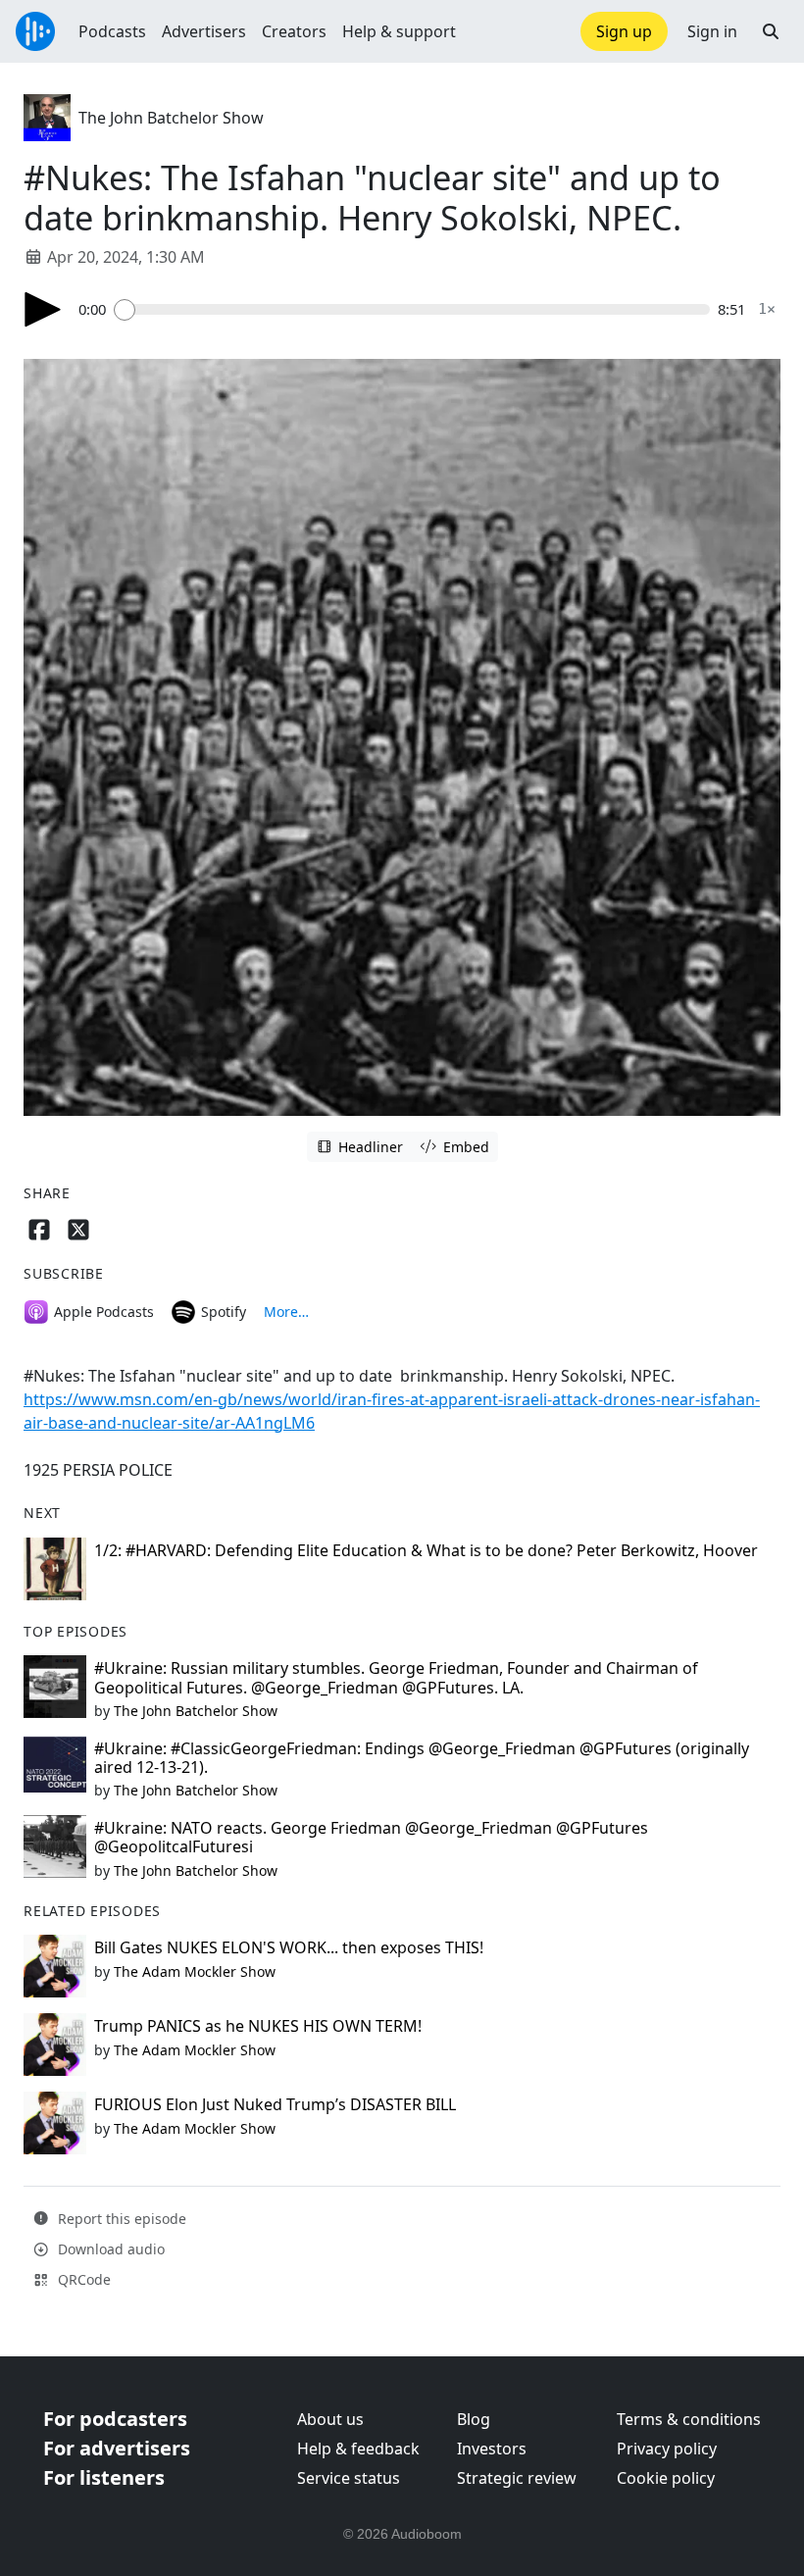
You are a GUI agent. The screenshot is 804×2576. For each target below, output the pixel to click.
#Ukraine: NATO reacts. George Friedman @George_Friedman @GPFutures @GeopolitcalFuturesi (371, 1837)
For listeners (104, 2477)
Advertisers (204, 31)
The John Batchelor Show (171, 118)
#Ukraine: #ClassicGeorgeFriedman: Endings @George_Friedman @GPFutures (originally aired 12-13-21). (422, 1758)
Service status (349, 2478)
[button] (771, 31)
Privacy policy (667, 2449)
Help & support (399, 31)
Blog (474, 2419)
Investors (492, 2449)
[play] (43, 309)
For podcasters (115, 2419)
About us (330, 2419)
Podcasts (112, 31)
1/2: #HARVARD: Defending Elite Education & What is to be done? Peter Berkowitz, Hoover (426, 1550)
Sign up (624, 31)
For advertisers (117, 2448)
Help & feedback (358, 2449)
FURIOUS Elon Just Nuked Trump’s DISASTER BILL (275, 2104)
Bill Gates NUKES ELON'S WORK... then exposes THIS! (289, 1947)
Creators (294, 31)
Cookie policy (666, 2478)
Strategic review (517, 2478)
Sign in (712, 31)
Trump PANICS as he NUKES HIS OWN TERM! (258, 2026)
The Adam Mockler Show (195, 1971)
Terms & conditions (689, 2419)
